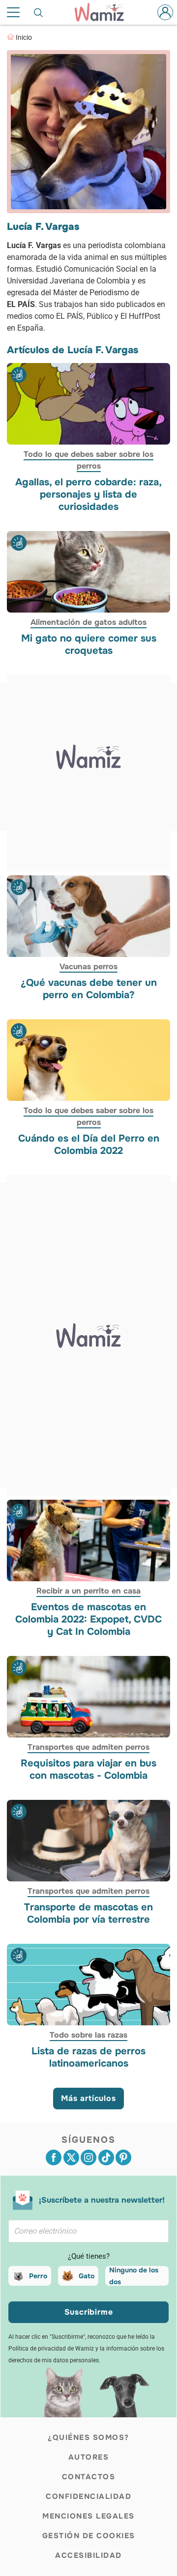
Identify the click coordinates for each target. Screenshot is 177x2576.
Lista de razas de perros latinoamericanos (88, 2057)
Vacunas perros (88, 966)
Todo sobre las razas (88, 2035)
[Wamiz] (104, 12)
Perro (38, 2276)
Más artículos (88, 2098)
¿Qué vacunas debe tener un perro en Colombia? (89, 989)
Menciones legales (88, 2516)
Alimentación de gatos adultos (88, 622)
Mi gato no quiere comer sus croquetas (89, 644)
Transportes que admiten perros (88, 1747)
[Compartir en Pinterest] (123, 2157)
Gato (87, 2276)
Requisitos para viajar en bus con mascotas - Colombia (88, 1769)
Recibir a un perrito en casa (88, 1591)
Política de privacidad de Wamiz (51, 2349)
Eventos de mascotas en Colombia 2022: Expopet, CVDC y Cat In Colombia (88, 1619)
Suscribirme (89, 2312)
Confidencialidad (88, 2496)
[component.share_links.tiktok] (106, 2157)
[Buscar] (39, 12)
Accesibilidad (88, 2555)
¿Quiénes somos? (88, 2437)
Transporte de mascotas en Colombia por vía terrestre (88, 1913)
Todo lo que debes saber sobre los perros (88, 460)
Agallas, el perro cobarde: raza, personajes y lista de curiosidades (88, 494)
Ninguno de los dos (134, 2276)
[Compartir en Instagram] (88, 2157)
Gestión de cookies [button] (89, 2536)
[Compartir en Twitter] (71, 2157)
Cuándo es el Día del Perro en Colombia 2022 (89, 1145)
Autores (89, 2457)
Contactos (89, 2477)
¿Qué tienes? (89, 2256)
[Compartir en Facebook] (54, 2157)
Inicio (24, 37)
